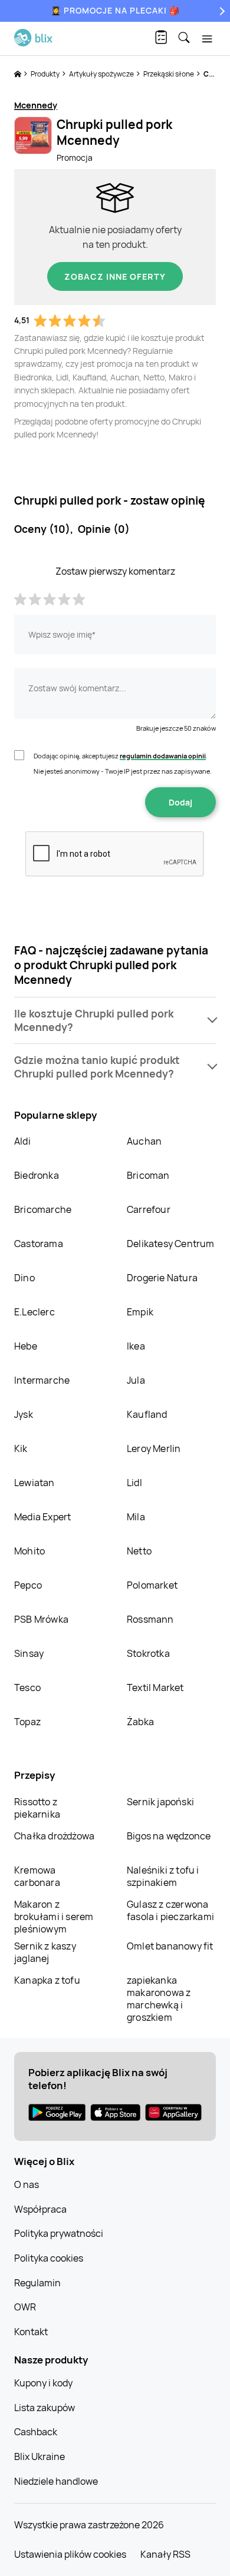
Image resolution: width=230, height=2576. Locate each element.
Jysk (24, 1414)
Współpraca (40, 2209)
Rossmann (150, 1619)
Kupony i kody (43, 2383)
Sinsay (29, 1653)
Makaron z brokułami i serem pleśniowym (54, 1917)
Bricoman (148, 1175)
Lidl (134, 1483)
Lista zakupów (45, 2408)
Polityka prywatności (59, 2233)
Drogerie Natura (162, 1278)
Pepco (28, 1585)
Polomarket (152, 1585)
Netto (139, 1551)
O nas (27, 2184)
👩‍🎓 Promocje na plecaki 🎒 (115, 10)
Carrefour (149, 1209)
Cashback (36, 2432)
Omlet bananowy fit (170, 1946)
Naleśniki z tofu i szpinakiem (163, 1876)
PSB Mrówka (41, 1619)
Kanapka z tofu (47, 1980)
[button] (115, 1020)
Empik (140, 1312)
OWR (25, 2307)
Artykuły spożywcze (102, 74)
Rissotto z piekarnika (37, 1808)
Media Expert (42, 1517)
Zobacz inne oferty (115, 276)
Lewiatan (34, 1483)
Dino (24, 1278)
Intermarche (42, 1380)
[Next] (221, 11)
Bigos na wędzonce (169, 1836)
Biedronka (37, 1175)
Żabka (140, 1722)
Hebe (26, 1346)
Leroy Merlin (154, 1448)
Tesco (27, 1688)
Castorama (39, 1244)
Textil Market (155, 1688)
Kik (21, 1448)
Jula (136, 1380)
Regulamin (37, 2283)
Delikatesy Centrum (171, 1244)
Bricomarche (43, 1209)
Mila (136, 1517)
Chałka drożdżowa (54, 1836)
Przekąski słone (169, 74)
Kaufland (147, 1414)
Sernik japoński (160, 1802)
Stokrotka (148, 1653)
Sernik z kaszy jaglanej (45, 1952)
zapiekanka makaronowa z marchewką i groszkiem (159, 1999)
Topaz (27, 1722)
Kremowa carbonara (37, 1876)
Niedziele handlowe (56, 2481)
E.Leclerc (34, 1312)
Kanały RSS (165, 2554)
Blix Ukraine (40, 2456)
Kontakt (31, 2332)
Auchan (144, 1141)
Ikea (136, 1346)
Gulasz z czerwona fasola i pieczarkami (170, 1910)
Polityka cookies (49, 2258)
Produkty (46, 74)
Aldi (22, 1141)
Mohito (29, 1551)
